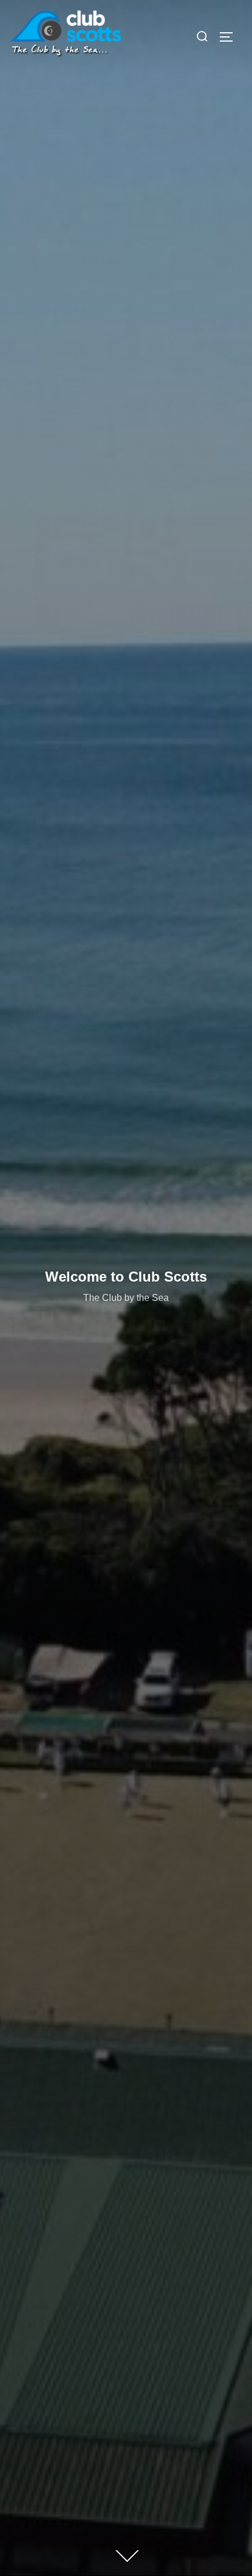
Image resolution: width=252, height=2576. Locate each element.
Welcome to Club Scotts (126, 1277)
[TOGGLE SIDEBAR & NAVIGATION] (230, 37)
